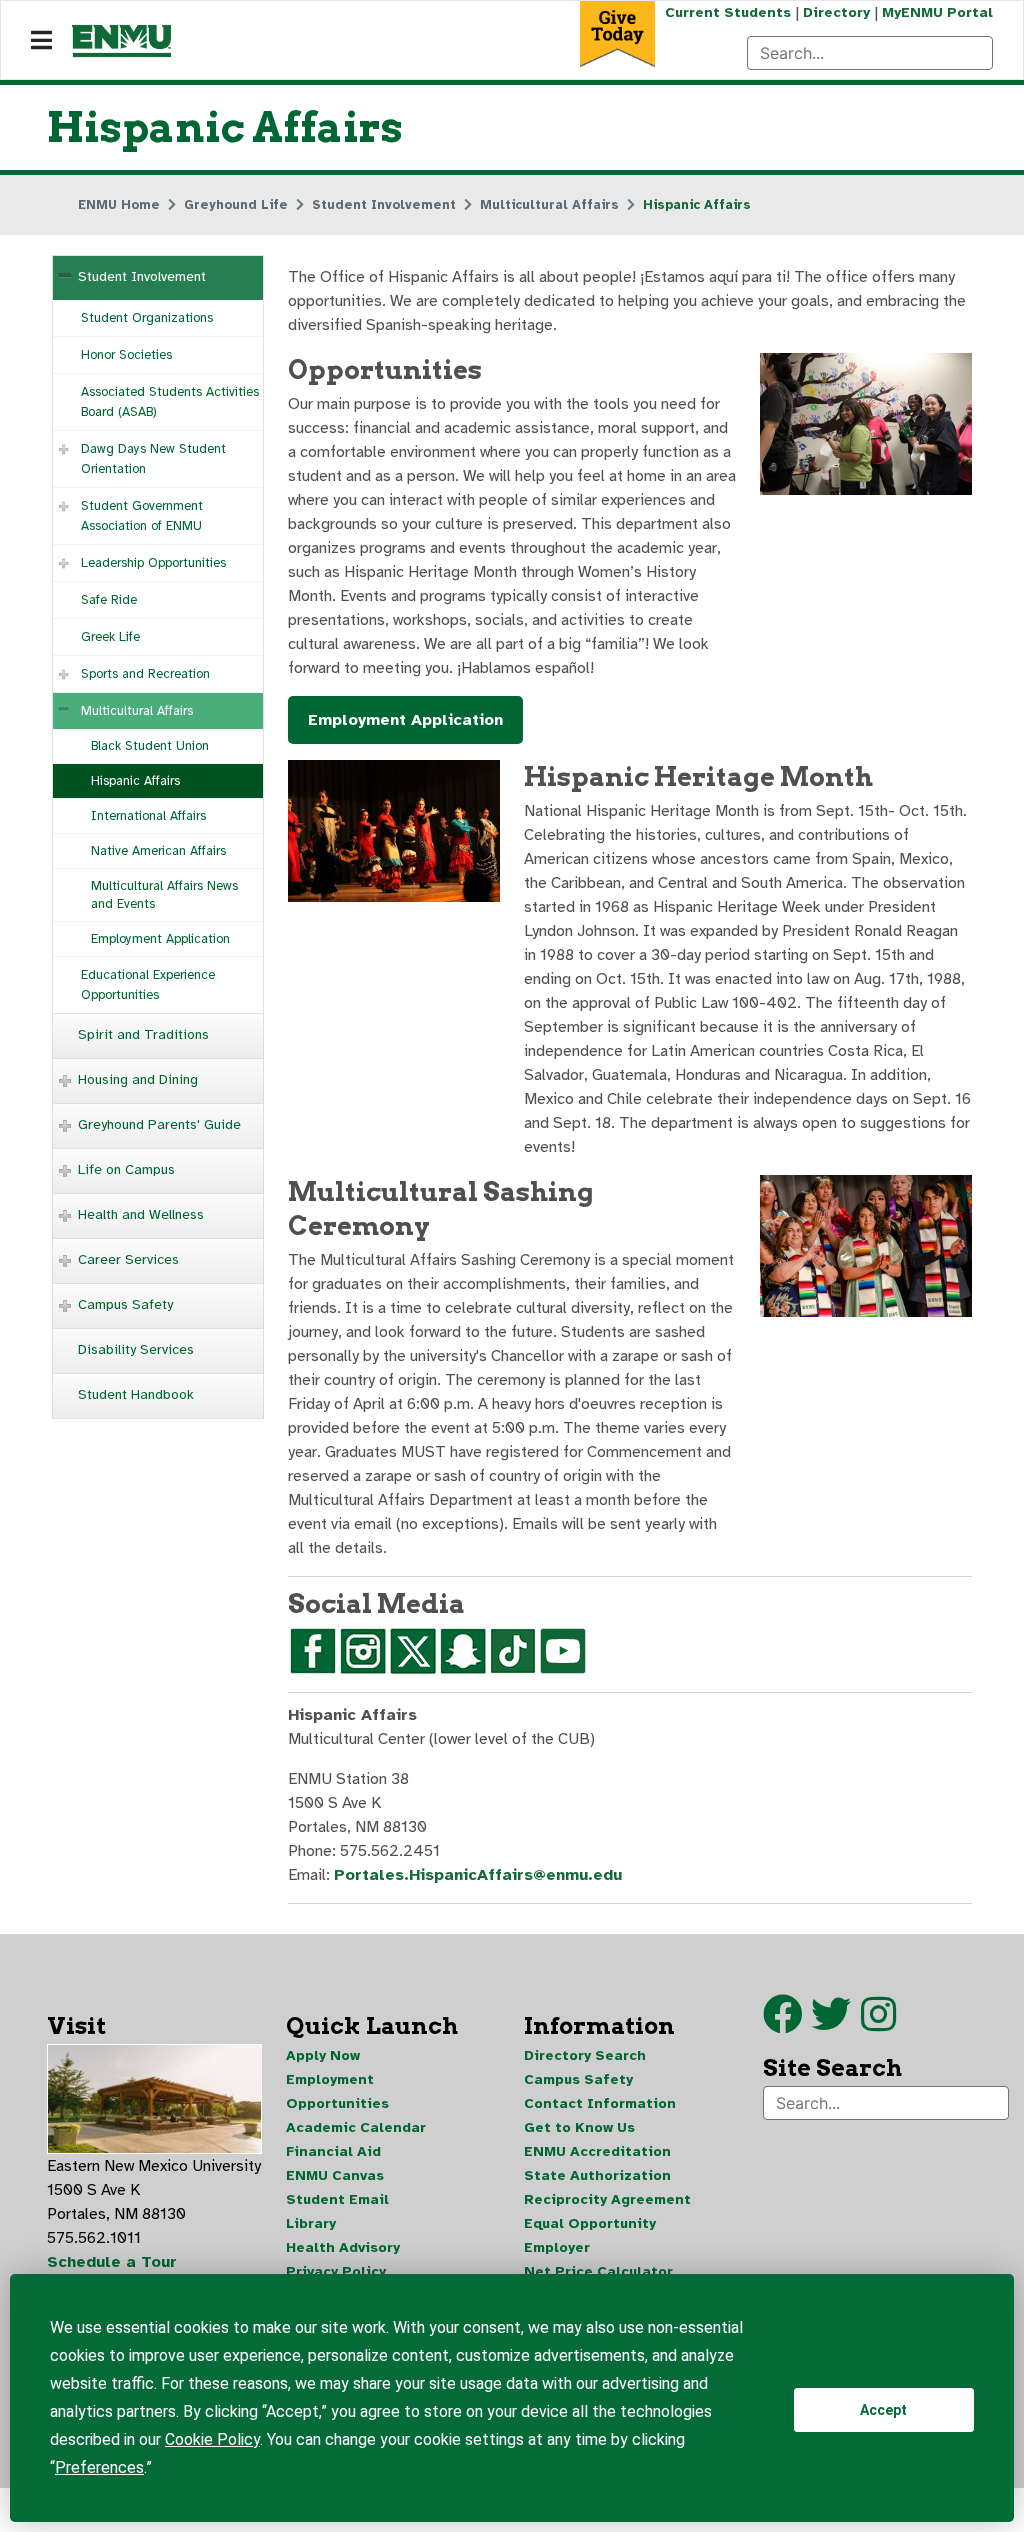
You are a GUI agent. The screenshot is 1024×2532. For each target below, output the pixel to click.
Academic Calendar (356, 2127)
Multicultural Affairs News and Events (164, 895)
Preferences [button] (99, 2467)
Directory (836, 12)
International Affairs (148, 816)
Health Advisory (343, 2247)
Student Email (337, 2199)
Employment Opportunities (337, 2091)
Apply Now (323, 2055)
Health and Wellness (141, 1214)
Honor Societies (126, 355)
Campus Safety (125, 1304)
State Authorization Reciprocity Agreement (607, 2187)
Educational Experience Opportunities (148, 985)
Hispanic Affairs (135, 781)
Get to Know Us (579, 2127)
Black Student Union (150, 746)
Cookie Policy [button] (212, 2439)
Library (311, 2223)
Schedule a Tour (112, 2262)
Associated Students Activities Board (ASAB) (170, 402)
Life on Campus (126, 1169)
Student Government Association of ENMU (142, 516)
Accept (883, 2410)
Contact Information (600, 2103)
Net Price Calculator (598, 2271)
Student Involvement (142, 276)
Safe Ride (109, 600)
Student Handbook (136, 1394)
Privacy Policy (336, 2271)
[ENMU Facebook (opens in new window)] (783, 2024)
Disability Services (136, 1349)
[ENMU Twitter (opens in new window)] (836, 2024)
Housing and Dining (138, 1079)
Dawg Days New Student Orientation (153, 459)
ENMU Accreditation (597, 2151)
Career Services (128, 1259)
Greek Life (110, 637)
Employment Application (160, 939)
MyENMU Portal (937, 12)
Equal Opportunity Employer (590, 2235)
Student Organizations (147, 318)
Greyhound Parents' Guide (159, 1124)
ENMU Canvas (335, 2175)
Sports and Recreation (145, 674)
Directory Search (585, 2055)
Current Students (728, 12)
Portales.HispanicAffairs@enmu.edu (478, 1875)
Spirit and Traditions (143, 1034)
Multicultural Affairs (137, 711)
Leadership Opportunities (153, 563)
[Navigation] (41, 41)
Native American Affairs (158, 851)
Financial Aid (333, 2151)
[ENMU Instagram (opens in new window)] (878, 2024)
